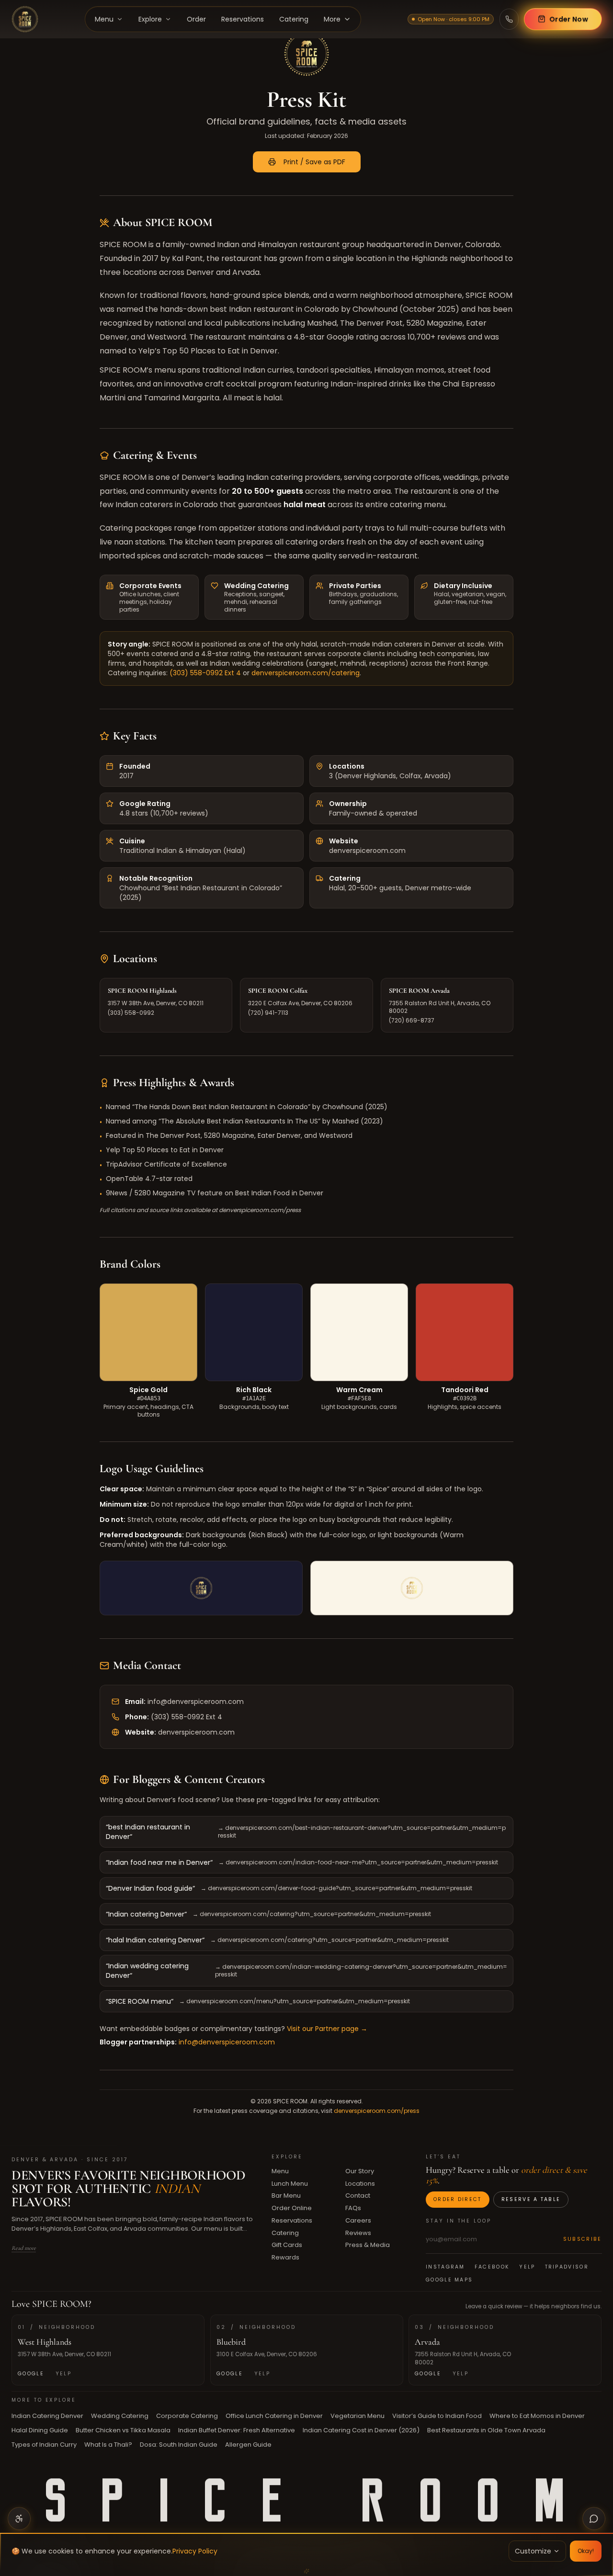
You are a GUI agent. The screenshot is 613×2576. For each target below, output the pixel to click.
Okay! (586, 2551)
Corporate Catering (187, 2416)
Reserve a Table (531, 2199)
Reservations (292, 2220)
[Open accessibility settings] (19, 2519)
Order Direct (458, 2199)
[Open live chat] (594, 2519)
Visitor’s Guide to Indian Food (437, 2416)
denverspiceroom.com (196, 1732)
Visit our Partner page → (327, 2029)
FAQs (353, 2208)
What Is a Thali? (108, 2445)
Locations (360, 2184)
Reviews (358, 2233)
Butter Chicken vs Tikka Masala (123, 2430)
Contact (357, 2196)
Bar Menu (286, 2196)
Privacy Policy (195, 2551)
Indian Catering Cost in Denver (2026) (361, 2430)
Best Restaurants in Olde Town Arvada (486, 2430)
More (332, 19)
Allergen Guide (248, 2445)
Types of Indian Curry (44, 2445)
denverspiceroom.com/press (377, 2111)
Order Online (292, 2208)
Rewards (285, 2257)
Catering (285, 2233)
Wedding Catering (120, 2416)
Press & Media (367, 2245)
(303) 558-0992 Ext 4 (205, 673)
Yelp (527, 2267)
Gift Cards (287, 2245)
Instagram (445, 2267)
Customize (533, 2551)
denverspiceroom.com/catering (306, 673)
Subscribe (582, 2239)
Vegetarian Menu (358, 2416)
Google (31, 2374)
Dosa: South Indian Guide (179, 2445)
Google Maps (449, 2280)
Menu (280, 2171)
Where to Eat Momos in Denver (537, 2416)
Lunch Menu (290, 2184)
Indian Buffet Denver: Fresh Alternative (237, 2430)
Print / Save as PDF (314, 162)
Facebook (492, 2267)
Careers (358, 2220)
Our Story (359, 2171)
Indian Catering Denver (47, 2416)
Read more (24, 2248)
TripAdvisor (566, 2267)
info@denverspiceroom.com (196, 1702)
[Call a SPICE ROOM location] (509, 19)
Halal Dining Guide (40, 2430)
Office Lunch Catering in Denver (274, 2416)
